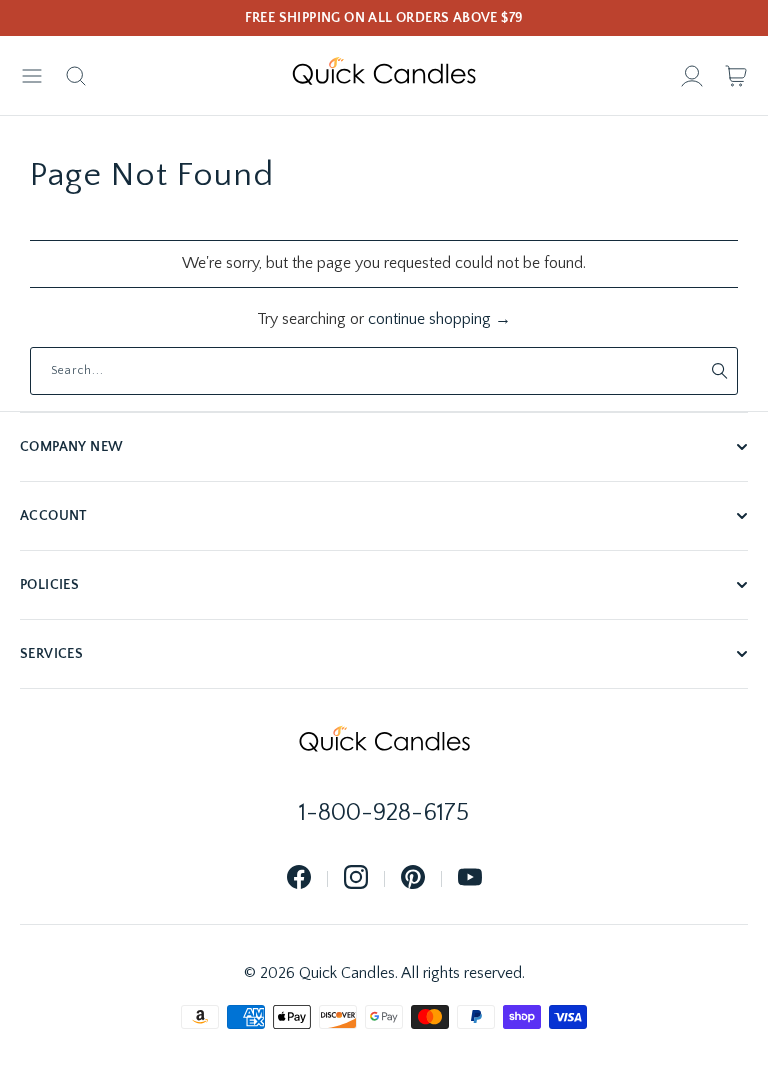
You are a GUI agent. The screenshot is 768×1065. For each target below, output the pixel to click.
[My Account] (692, 76)
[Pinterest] (413, 878)
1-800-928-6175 (384, 813)
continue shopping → (439, 319)
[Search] (76, 76)
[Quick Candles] (384, 76)
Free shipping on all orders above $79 (384, 18)
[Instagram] (356, 878)
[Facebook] (299, 878)
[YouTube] (470, 878)
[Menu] (32, 76)
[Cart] (736, 76)
